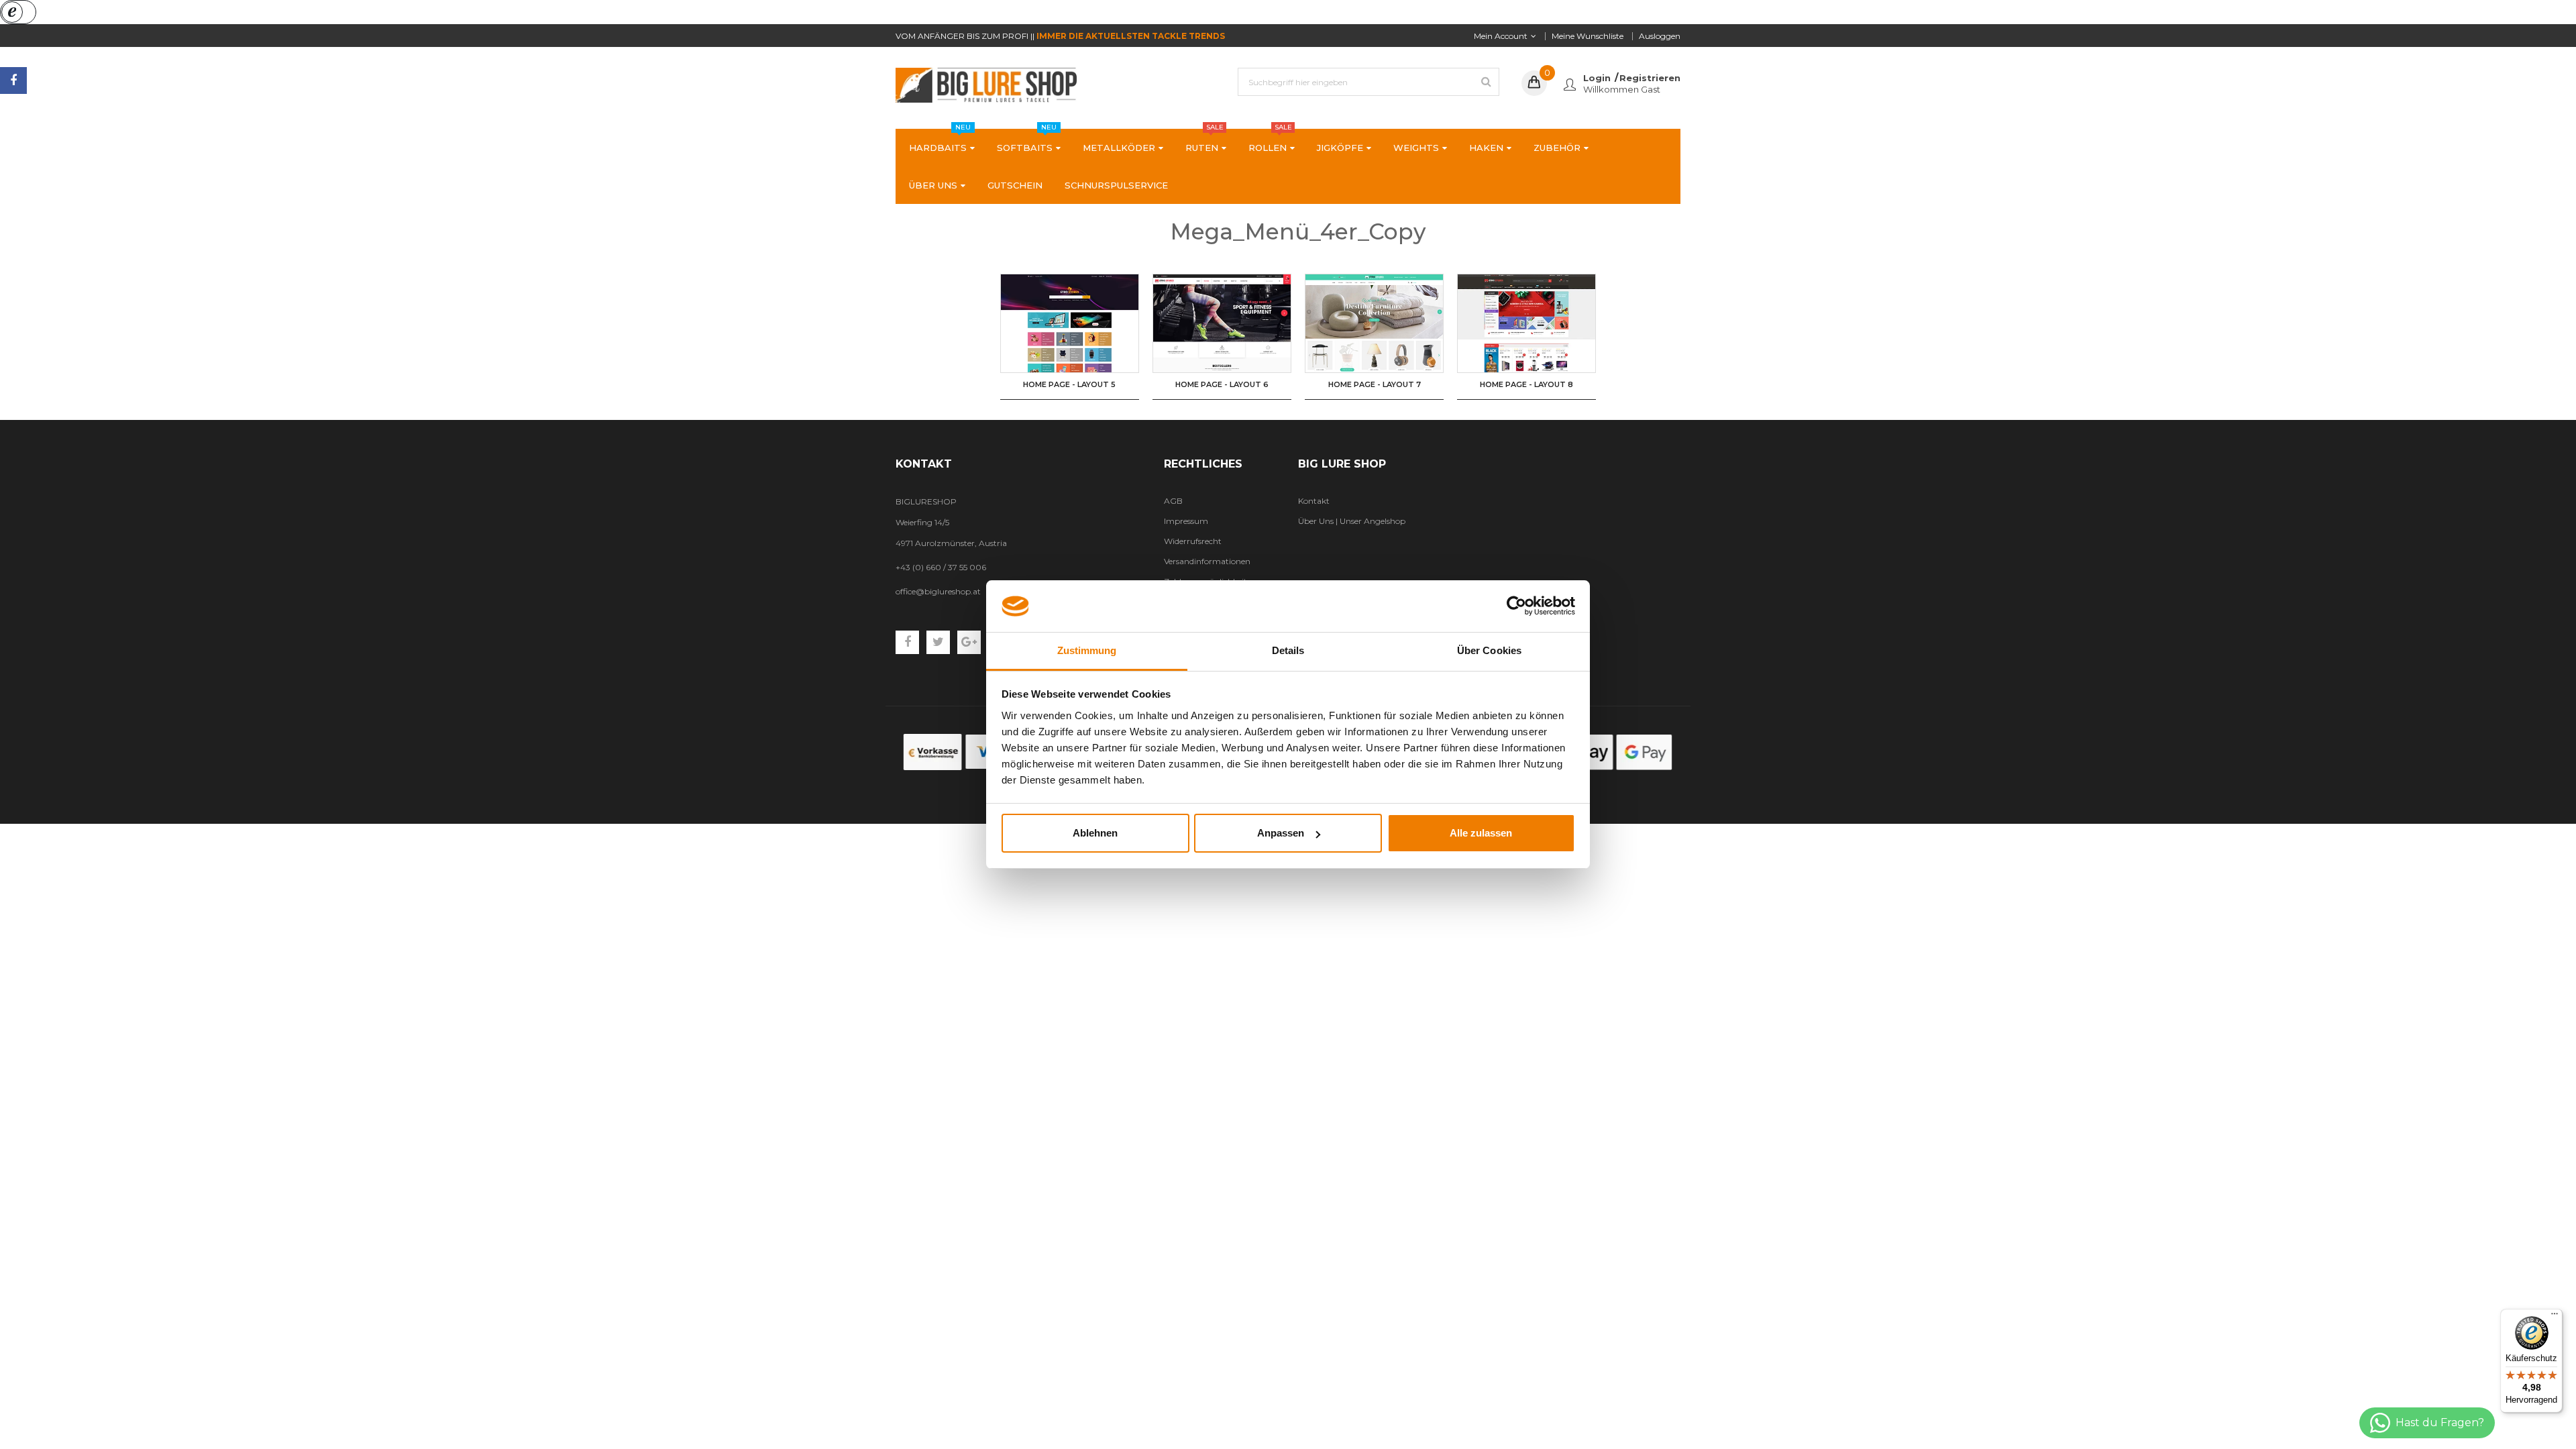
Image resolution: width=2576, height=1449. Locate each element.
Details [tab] (1288, 650)
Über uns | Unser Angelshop (1352, 521)
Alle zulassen (1481, 833)
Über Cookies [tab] (1489, 650)
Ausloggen (1660, 36)
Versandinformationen (1207, 561)
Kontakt (1314, 501)
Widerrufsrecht (1193, 541)
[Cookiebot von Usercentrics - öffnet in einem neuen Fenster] (1516, 606)
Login (1597, 78)
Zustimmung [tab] (1087, 650)
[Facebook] (13, 80)
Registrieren (1650, 78)
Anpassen (1281, 833)
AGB (1173, 501)
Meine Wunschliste (1588, 36)
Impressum (1186, 521)
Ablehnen (1095, 833)
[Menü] (2555, 1317)
